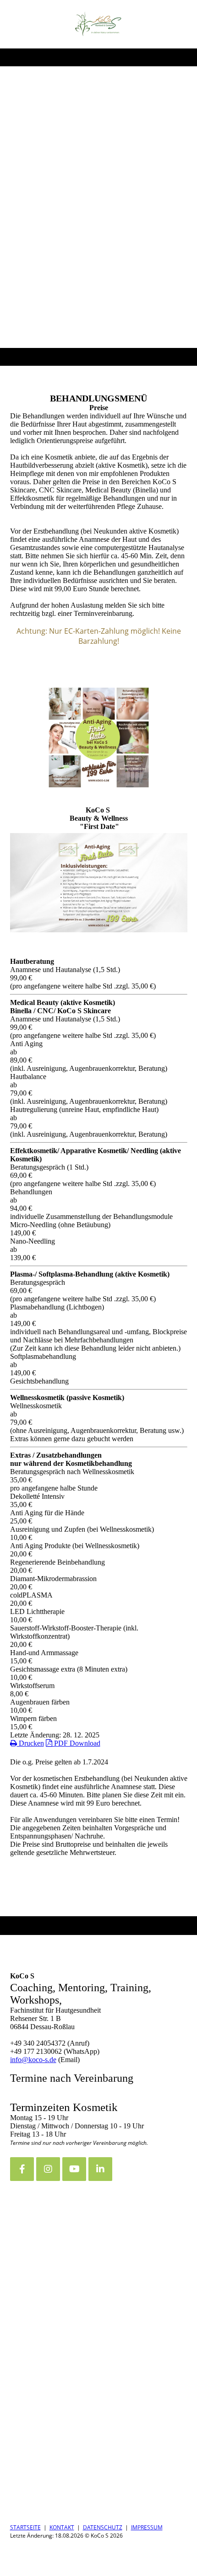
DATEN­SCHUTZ (103, 2527)
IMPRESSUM (147, 2527)
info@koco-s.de (33, 2060)
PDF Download (76, 1743)
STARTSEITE (25, 2527)
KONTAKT (62, 2527)
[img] (99, 24)
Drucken (30, 1743)
